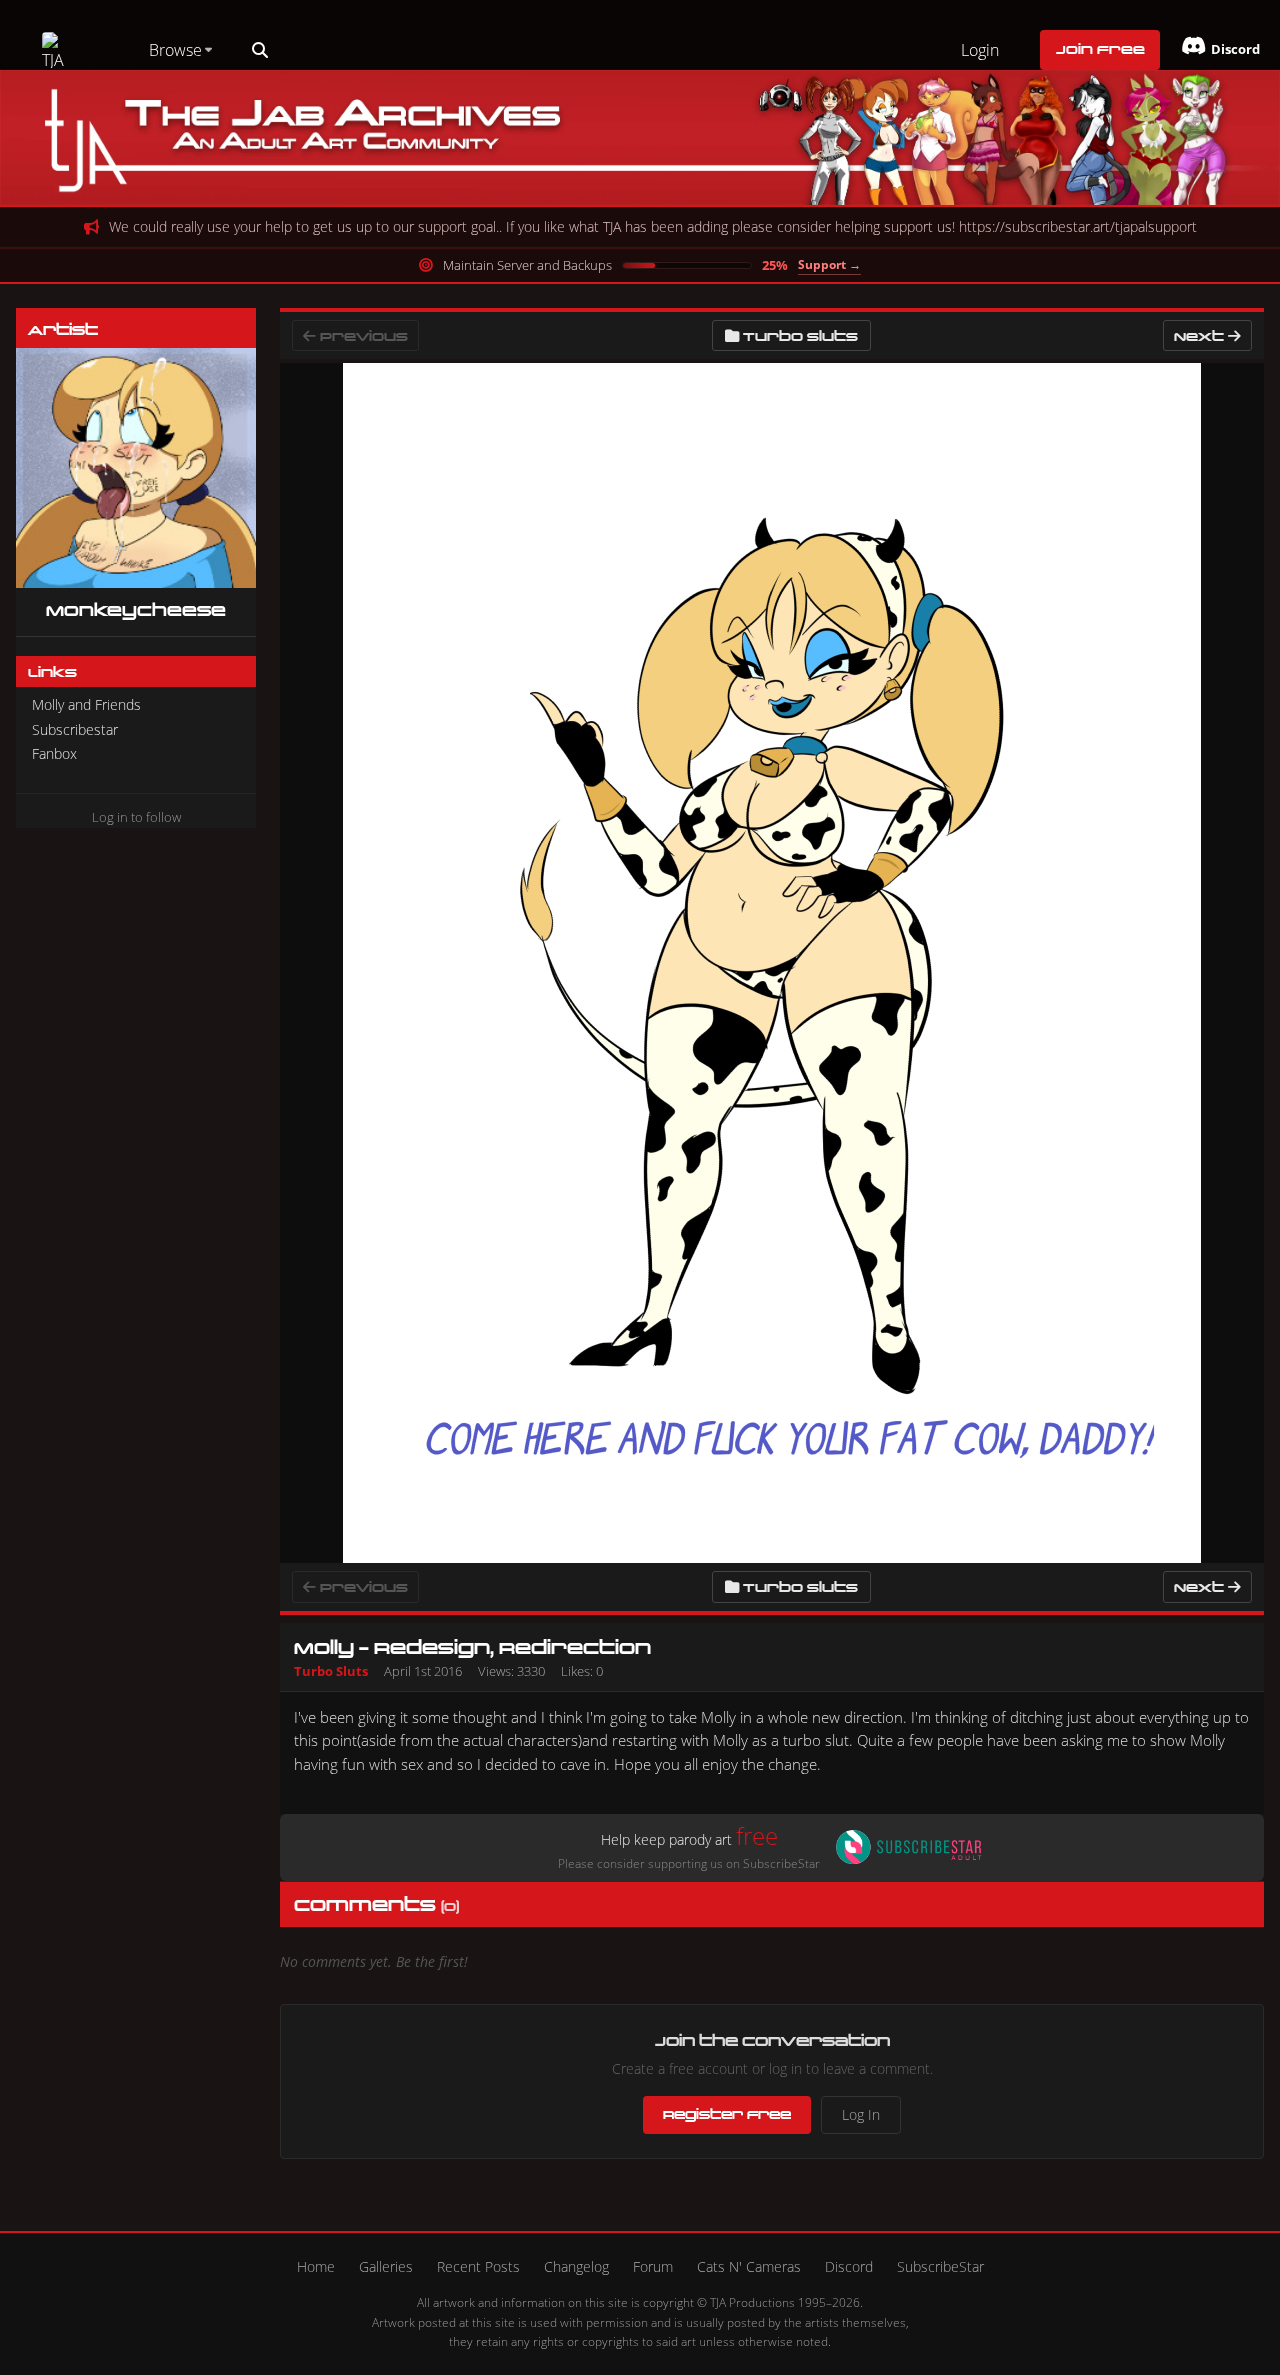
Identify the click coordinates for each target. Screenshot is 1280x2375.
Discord (849, 2266)
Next (1201, 335)
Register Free (727, 2114)
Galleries (386, 2266)
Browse (175, 50)
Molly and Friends (86, 704)
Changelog (576, 2266)
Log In (861, 2114)
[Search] (260, 50)
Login (980, 50)
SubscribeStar (940, 2266)
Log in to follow (136, 817)
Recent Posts (478, 2266)
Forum (653, 2266)
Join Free (1100, 49)
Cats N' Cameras (749, 2266)
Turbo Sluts (800, 335)
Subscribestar (75, 729)
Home (316, 2266)
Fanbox (54, 753)
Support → (829, 264)
